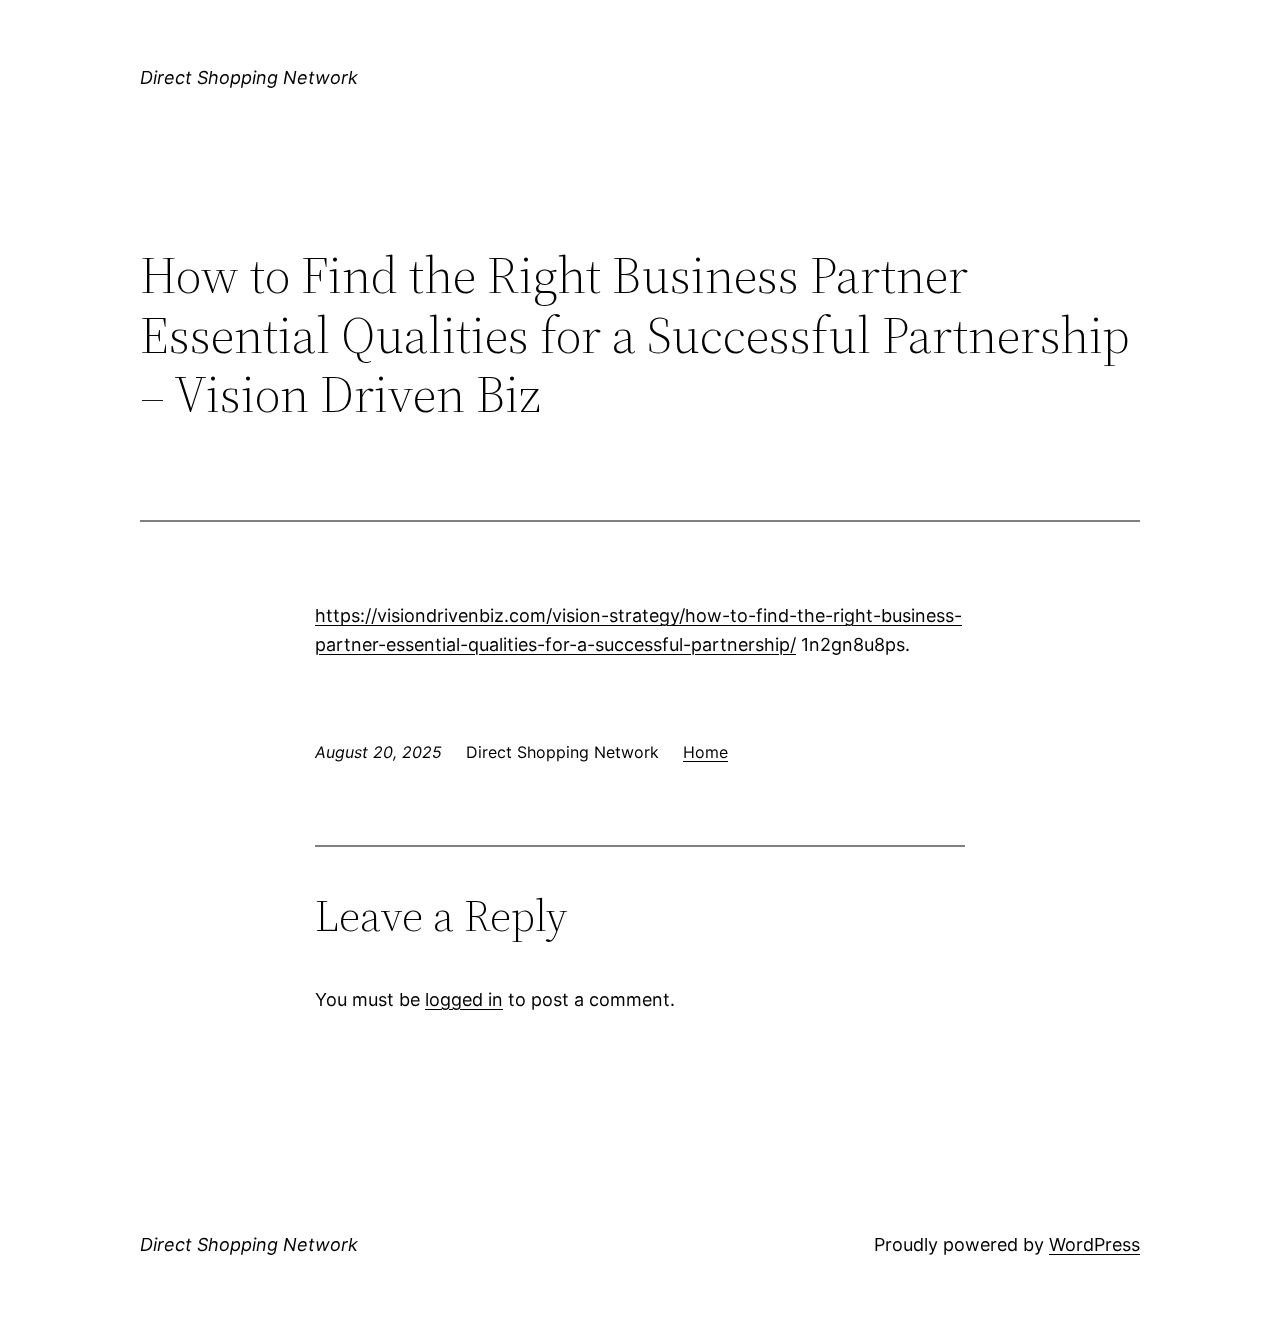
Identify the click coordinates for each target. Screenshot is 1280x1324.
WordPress (1094, 1244)
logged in (464, 999)
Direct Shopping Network (249, 77)
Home (705, 752)
